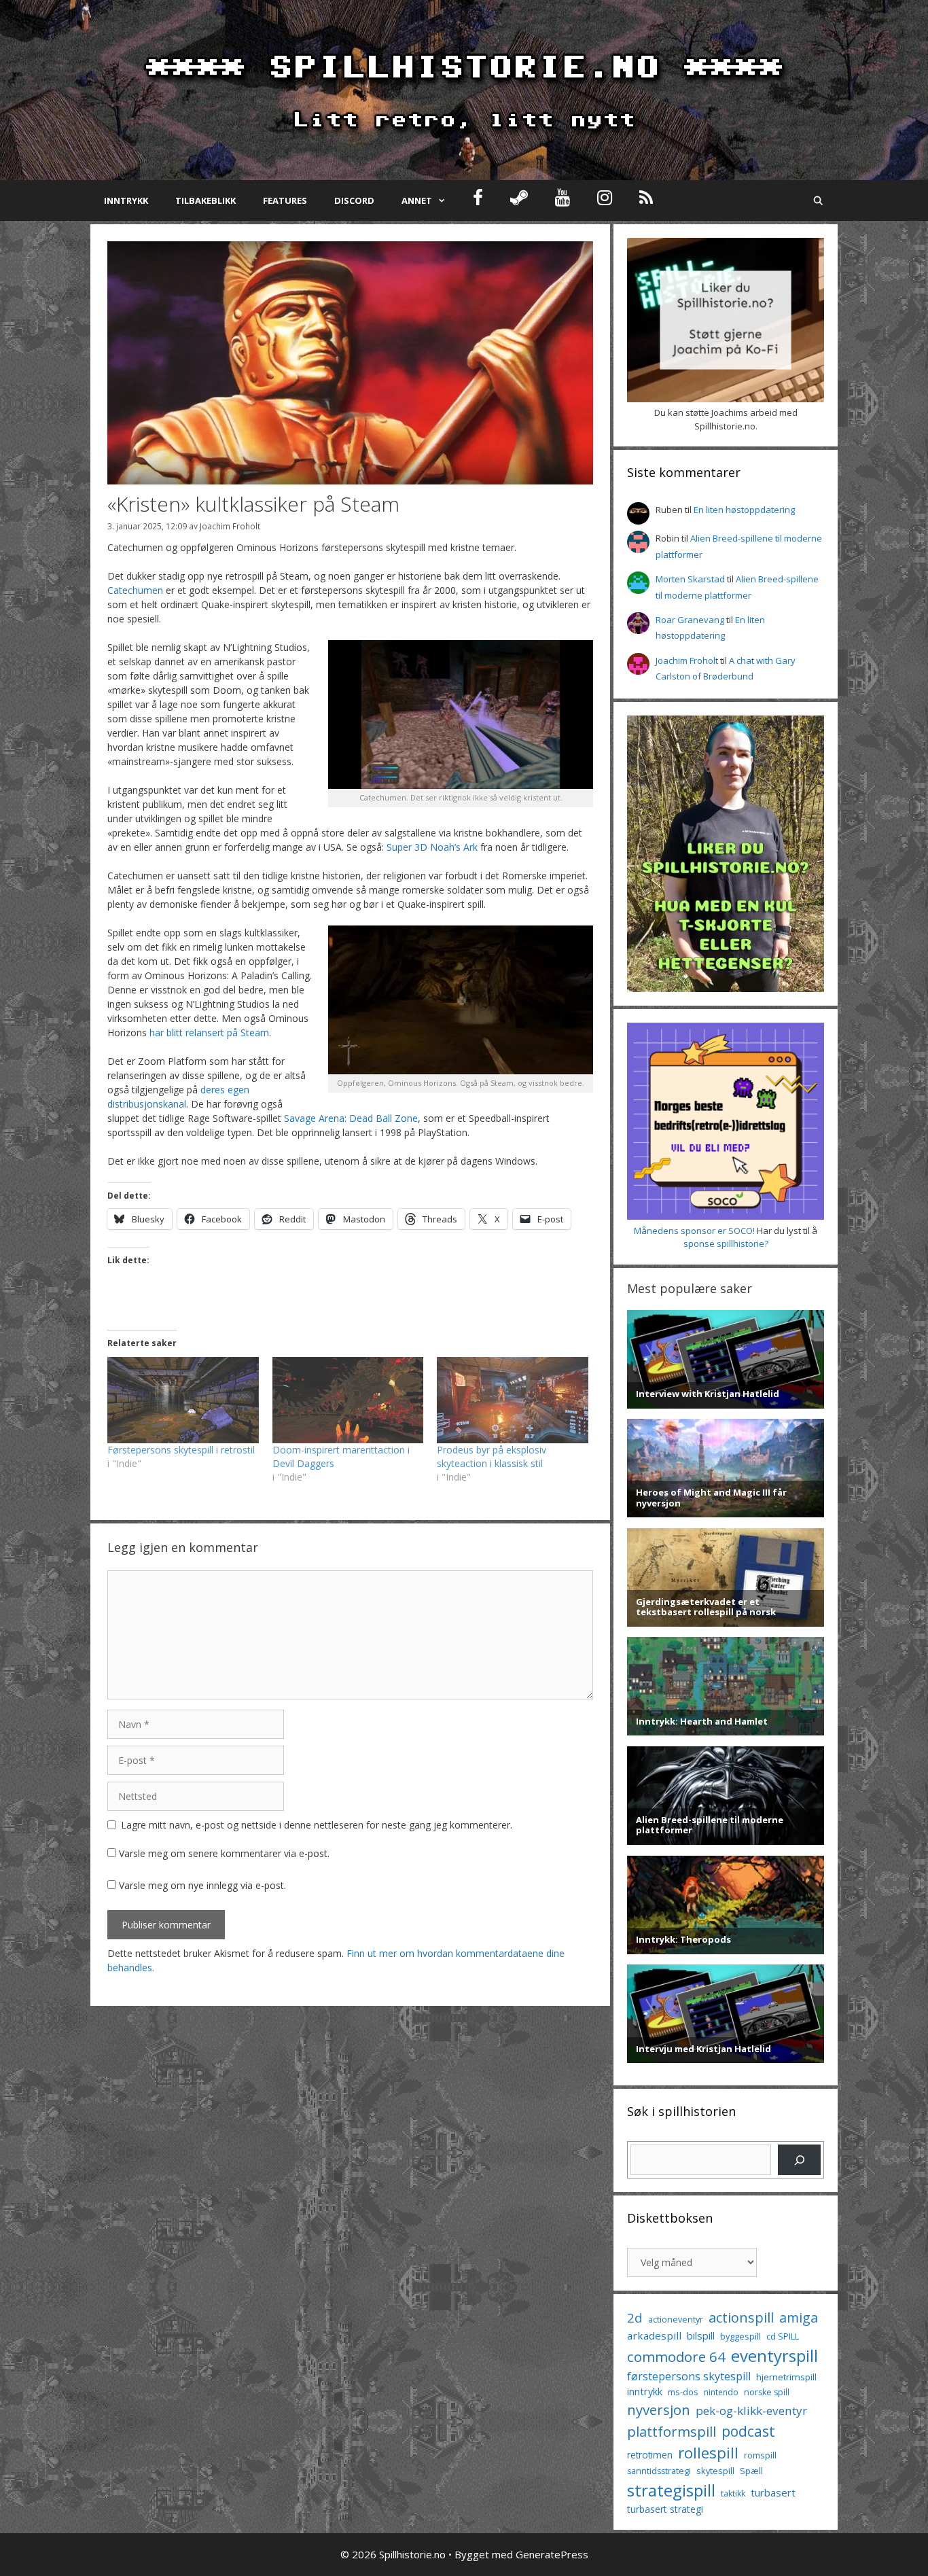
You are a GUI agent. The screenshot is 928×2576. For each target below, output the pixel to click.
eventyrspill (774, 2356)
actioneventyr (676, 2319)
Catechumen (135, 590)
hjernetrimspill (786, 2377)
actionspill (741, 2317)
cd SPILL (783, 2336)
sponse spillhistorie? (726, 1243)
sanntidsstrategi (659, 2471)
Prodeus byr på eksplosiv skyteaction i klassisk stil (492, 1457)
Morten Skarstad (690, 579)
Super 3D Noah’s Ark (432, 847)
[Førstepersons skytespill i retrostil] (183, 1400)
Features (285, 200)
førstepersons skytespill (689, 2376)
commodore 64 (676, 2357)
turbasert (773, 2492)
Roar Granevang (690, 620)
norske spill (767, 2392)
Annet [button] (417, 200)
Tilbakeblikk (206, 200)
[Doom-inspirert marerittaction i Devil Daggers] (348, 1400)
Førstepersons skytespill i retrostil (181, 1450)
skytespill (715, 2471)
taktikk (733, 2493)
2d (635, 2317)
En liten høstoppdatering (744, 510)
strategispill (671, 2490)
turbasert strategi (665, 2509)
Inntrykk (126, 200)
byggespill (740, 2336)
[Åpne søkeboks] (818, 200)
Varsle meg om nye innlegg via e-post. (202, 1885)
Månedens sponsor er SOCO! (694, 1231)
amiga (799, 2317)
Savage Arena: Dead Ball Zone (351, 1118)
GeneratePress (552, 2554)
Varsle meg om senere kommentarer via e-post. (224, 1853)
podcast (748, 2431)
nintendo (721, 2392)
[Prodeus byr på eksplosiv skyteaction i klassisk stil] (513, 1400)
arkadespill (654, 2335)
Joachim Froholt (230, 526)
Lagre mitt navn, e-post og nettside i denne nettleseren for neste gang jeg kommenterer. (317, 1825)
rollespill (708, 2453)
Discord (354, 200)
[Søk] (799, 2160)
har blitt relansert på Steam (209, 1033)
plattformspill (672, 2431)
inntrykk (645, 2392)
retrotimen (650, 2455)
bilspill (701, 2335)
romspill (760, 2455)
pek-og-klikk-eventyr (751, 2411)
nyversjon (659, 2410)
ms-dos (683, 2392)
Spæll (751, 2471)
